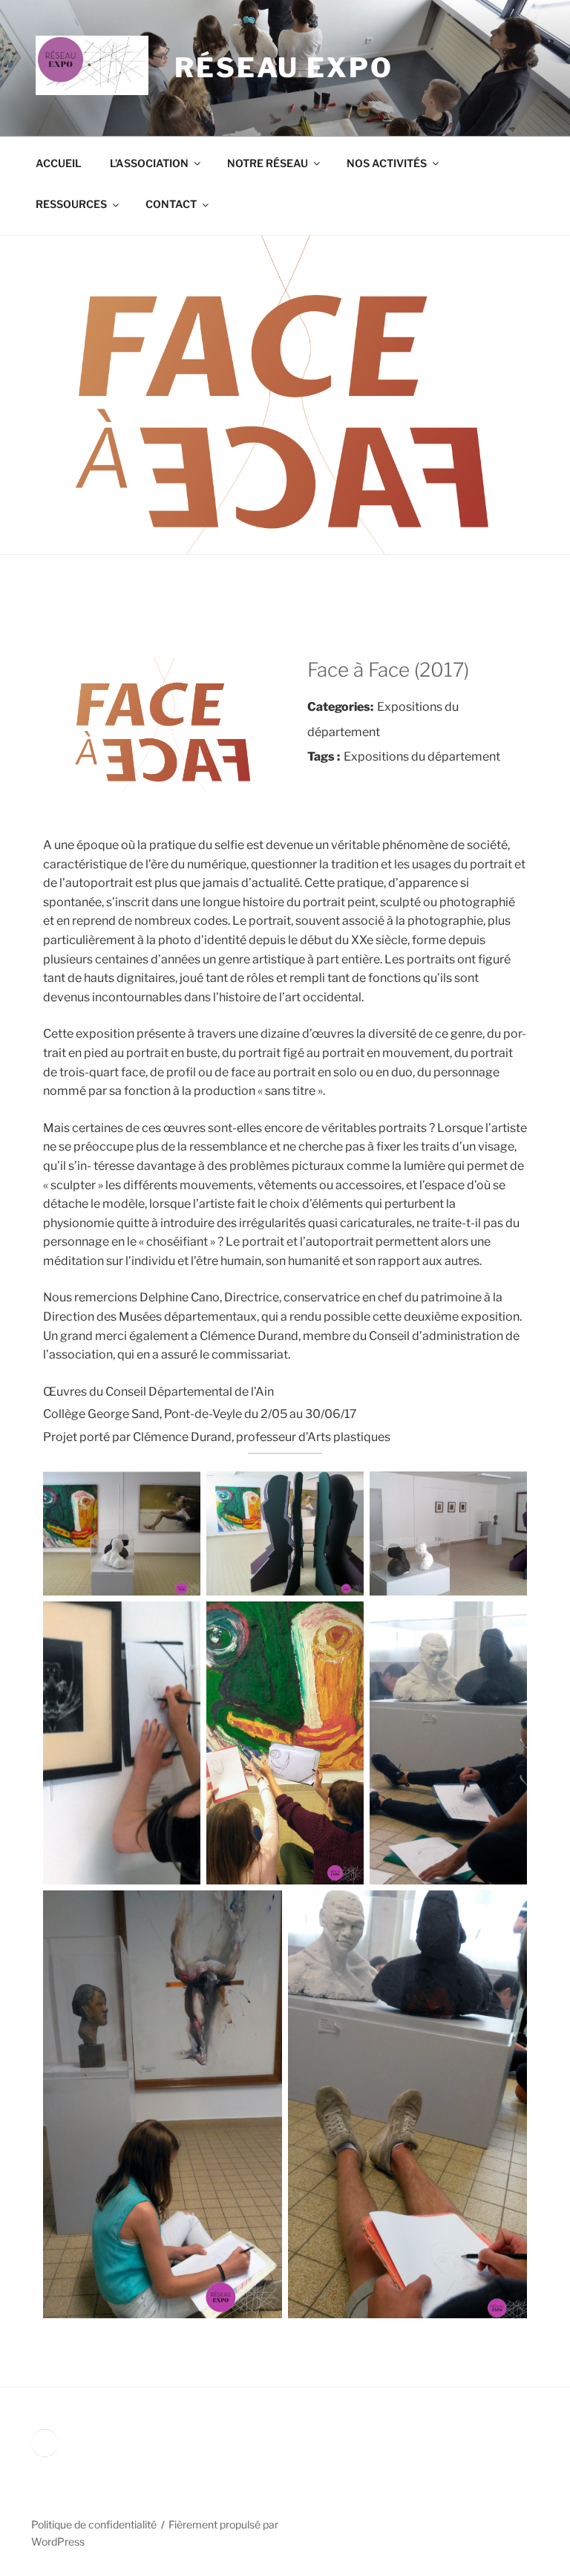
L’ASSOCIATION (149, 163)
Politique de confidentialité (94, 2524)
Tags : (324, 757)
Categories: (340, 707)
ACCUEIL (59, 163)
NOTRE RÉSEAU (268, 163)
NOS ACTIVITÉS (387, 163)
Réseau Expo (284, 68)
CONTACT (171, 204)
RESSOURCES (71, 204)
